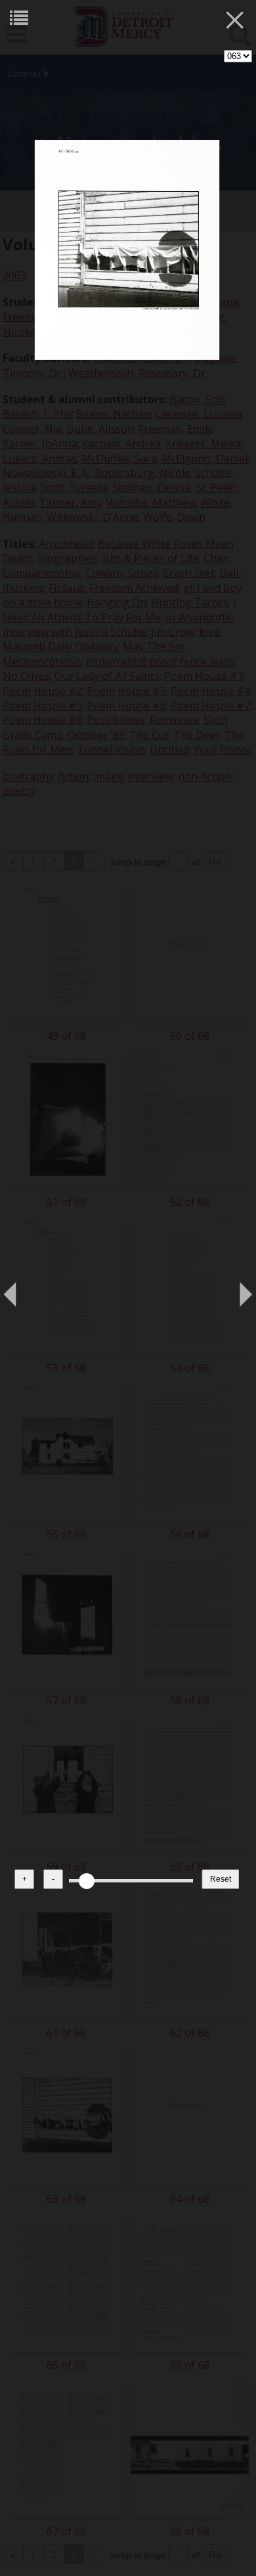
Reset (221, 1879)
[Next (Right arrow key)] (233, 1288)
